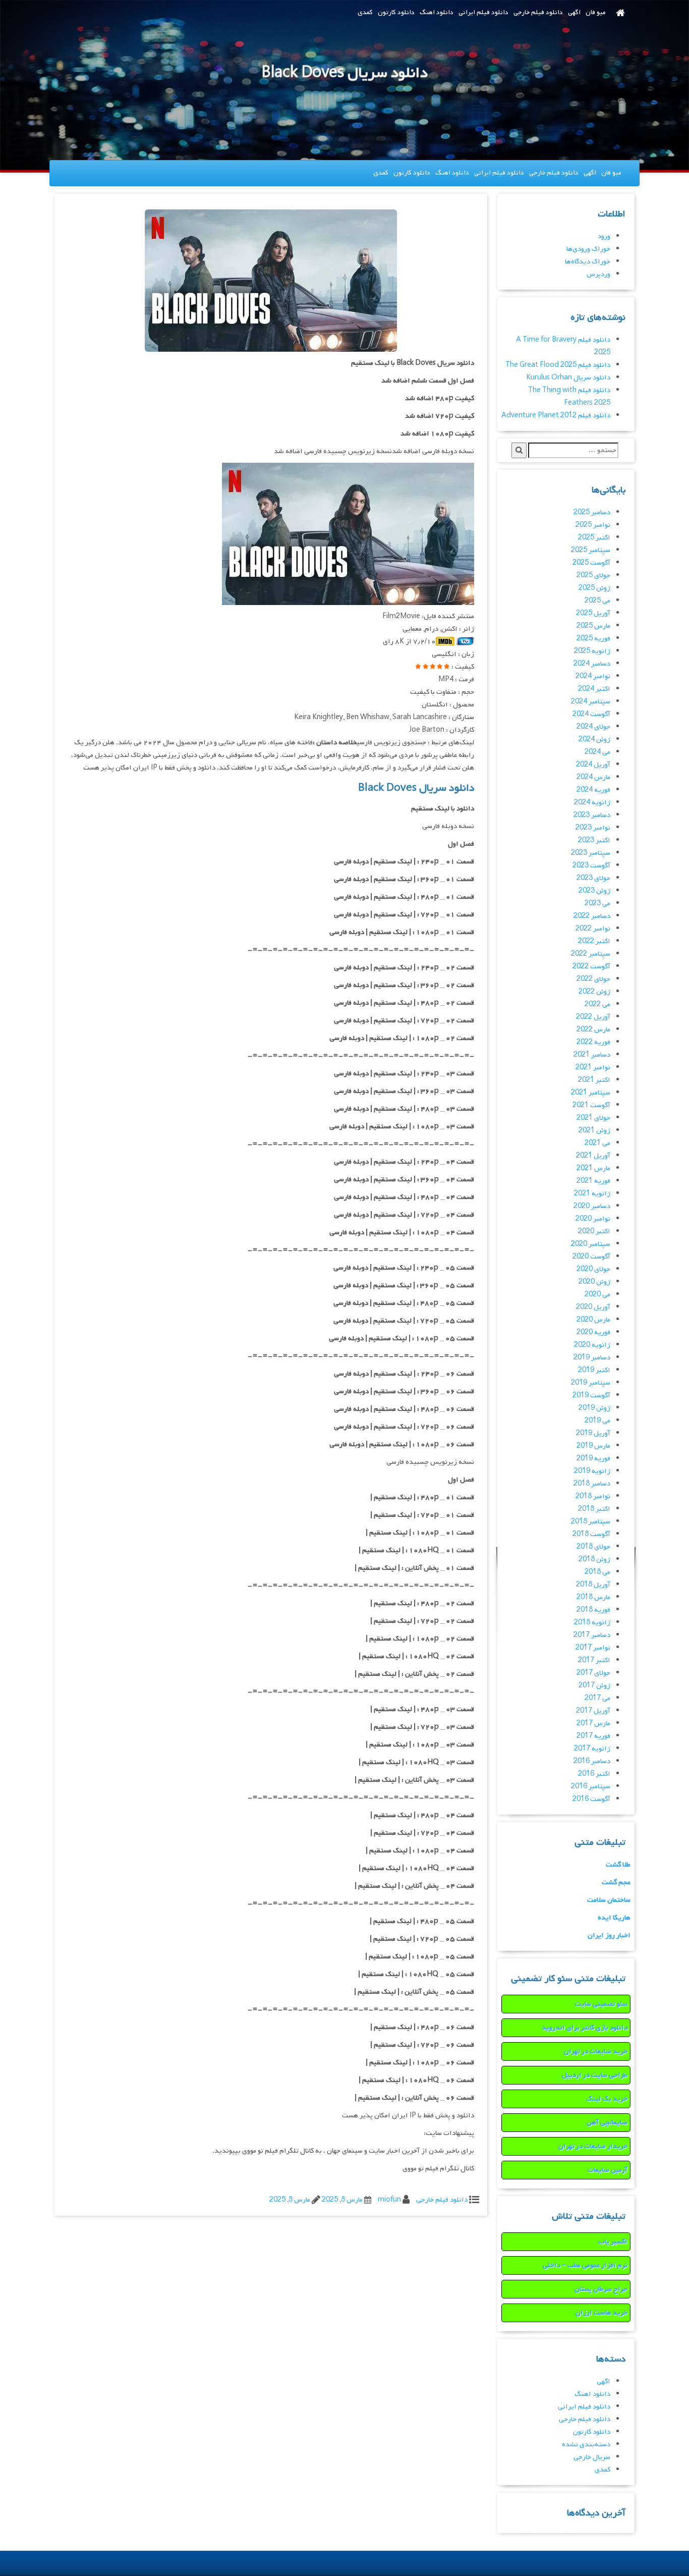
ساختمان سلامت (609, 1900)
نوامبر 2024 (593, 676)
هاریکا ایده (614, 1918)
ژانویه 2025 (592, 651)
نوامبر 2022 (593, 929)
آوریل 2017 (593, 1711)
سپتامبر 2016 (591, 1787)
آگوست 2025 (591, 563)
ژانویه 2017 (592, 1749)
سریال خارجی (592, 2457)
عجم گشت (616, 1882)
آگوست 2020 (591, 1257)
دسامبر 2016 (592, 1761)
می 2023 (597, 903)
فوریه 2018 (593, 1610)
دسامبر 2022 (592, 916)
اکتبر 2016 (594, 1774)
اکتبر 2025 (594, 538)
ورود (604, 236)
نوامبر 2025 (593, 525)
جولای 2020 (593, 1269)
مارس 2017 (593, 1723)
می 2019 (597, 1421)
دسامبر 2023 (592, 815)
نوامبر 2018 (593, 1496)
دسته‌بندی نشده (586, 2445)
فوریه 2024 (593, 790)
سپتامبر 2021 (591, 1093)
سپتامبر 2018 (591, 1522)
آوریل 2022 (593, 1017)
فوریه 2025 (593, 639)
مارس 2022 (593, 1030)
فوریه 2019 (593, 1459)
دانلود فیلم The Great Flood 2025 (558, 365)
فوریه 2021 (593, 1181)
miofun (389, 2200)
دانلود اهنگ (437, 12)
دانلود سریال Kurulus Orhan (568, 378)
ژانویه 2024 (592, 803)
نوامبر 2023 (593, 828)
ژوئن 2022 (594, 992)
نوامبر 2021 (593, 1067)
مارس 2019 (593, 1446)
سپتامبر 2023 (591, 853)
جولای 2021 (593, 1118)
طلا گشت (618, 1865)
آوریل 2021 (593, 1156)
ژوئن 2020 (594, 1282)
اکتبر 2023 (594, 840)
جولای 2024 (593, 727)
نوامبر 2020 (593, 1219)
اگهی (574, 12)
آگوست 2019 (591, 1395)
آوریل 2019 (593, 1433)
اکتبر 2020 (594, 1231)
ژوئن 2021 (594, 1131)
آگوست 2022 (591, 967)
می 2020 (597, 1295)
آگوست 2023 (591, 866)
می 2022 (597, 1004)
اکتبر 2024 (594, 689)
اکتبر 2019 (594, 1370)
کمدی (365, 12)
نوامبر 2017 (593, 1648)
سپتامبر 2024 (591, 702)
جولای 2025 (593, 576)
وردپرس (598, 274)
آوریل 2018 (593, 1585)
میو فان (596, 12)
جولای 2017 (593, 1673)
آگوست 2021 (591, 1105)
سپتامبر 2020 (591, 1244)
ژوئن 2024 (594, 739)
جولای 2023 (593, 878)
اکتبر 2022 (594, 941)
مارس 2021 (593, 1168)
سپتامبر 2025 (591, 550)
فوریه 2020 (593, 1332)
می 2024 (597, 752)
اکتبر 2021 (594, 1080)
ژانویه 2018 (592, 1623)
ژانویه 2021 (592, 1194)
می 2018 (597, 1572)
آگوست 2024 (591, 714)
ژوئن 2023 (594, 891)
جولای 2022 (593, 979)
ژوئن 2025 (594, 588)
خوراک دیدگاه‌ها (588, 262)
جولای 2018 (593, 1547)
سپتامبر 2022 (591, 954)
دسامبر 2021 (592, 1055)
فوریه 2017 (593, 1736)
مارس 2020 (593, 1320)
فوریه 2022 (593, 1042)
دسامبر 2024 (592, 664)
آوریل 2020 (593, 1307)
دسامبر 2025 (592, 512)
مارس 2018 (593, 1597)
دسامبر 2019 (592, 1358)
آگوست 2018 (591, 1534)
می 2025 (597, 601)
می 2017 (597, 1698)
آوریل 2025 (593, 613)
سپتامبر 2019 (591, 1383)
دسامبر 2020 (592, 1206)
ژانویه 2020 (592, 1345)
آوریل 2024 (593, 765)
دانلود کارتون (396, 12)
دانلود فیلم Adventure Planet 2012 (556, 416)
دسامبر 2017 (592, 1635)
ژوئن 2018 (594, 1559)
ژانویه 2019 (592, 1471)
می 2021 (597, 1143)
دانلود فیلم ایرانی (483, 12)
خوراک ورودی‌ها (588, 249)
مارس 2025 (593, 626)
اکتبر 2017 (594, 1660)
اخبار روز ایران (609, 1935)
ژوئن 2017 (594, 1686)
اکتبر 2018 (594, 1509)
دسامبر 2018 (592, 1484)
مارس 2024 (593, 777)
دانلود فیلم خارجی (538, 12)
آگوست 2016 (591, 1799)
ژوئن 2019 (594, 1408)
